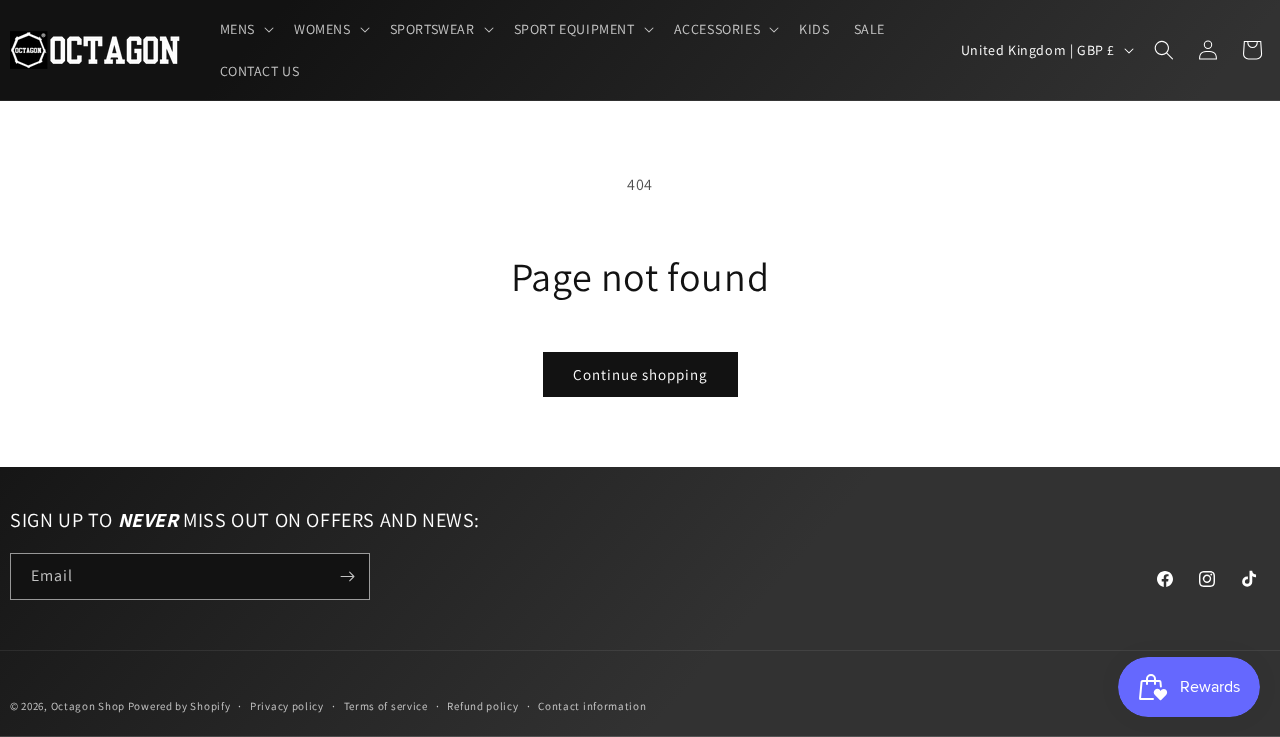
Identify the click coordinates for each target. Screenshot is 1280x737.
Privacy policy (287, 706)
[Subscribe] (347, 576)
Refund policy (482, 706)
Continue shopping (640, 374)
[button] (245, 29)
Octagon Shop (89, 706)
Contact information (592, 706)
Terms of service (386, 706)
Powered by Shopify (179, 706)
